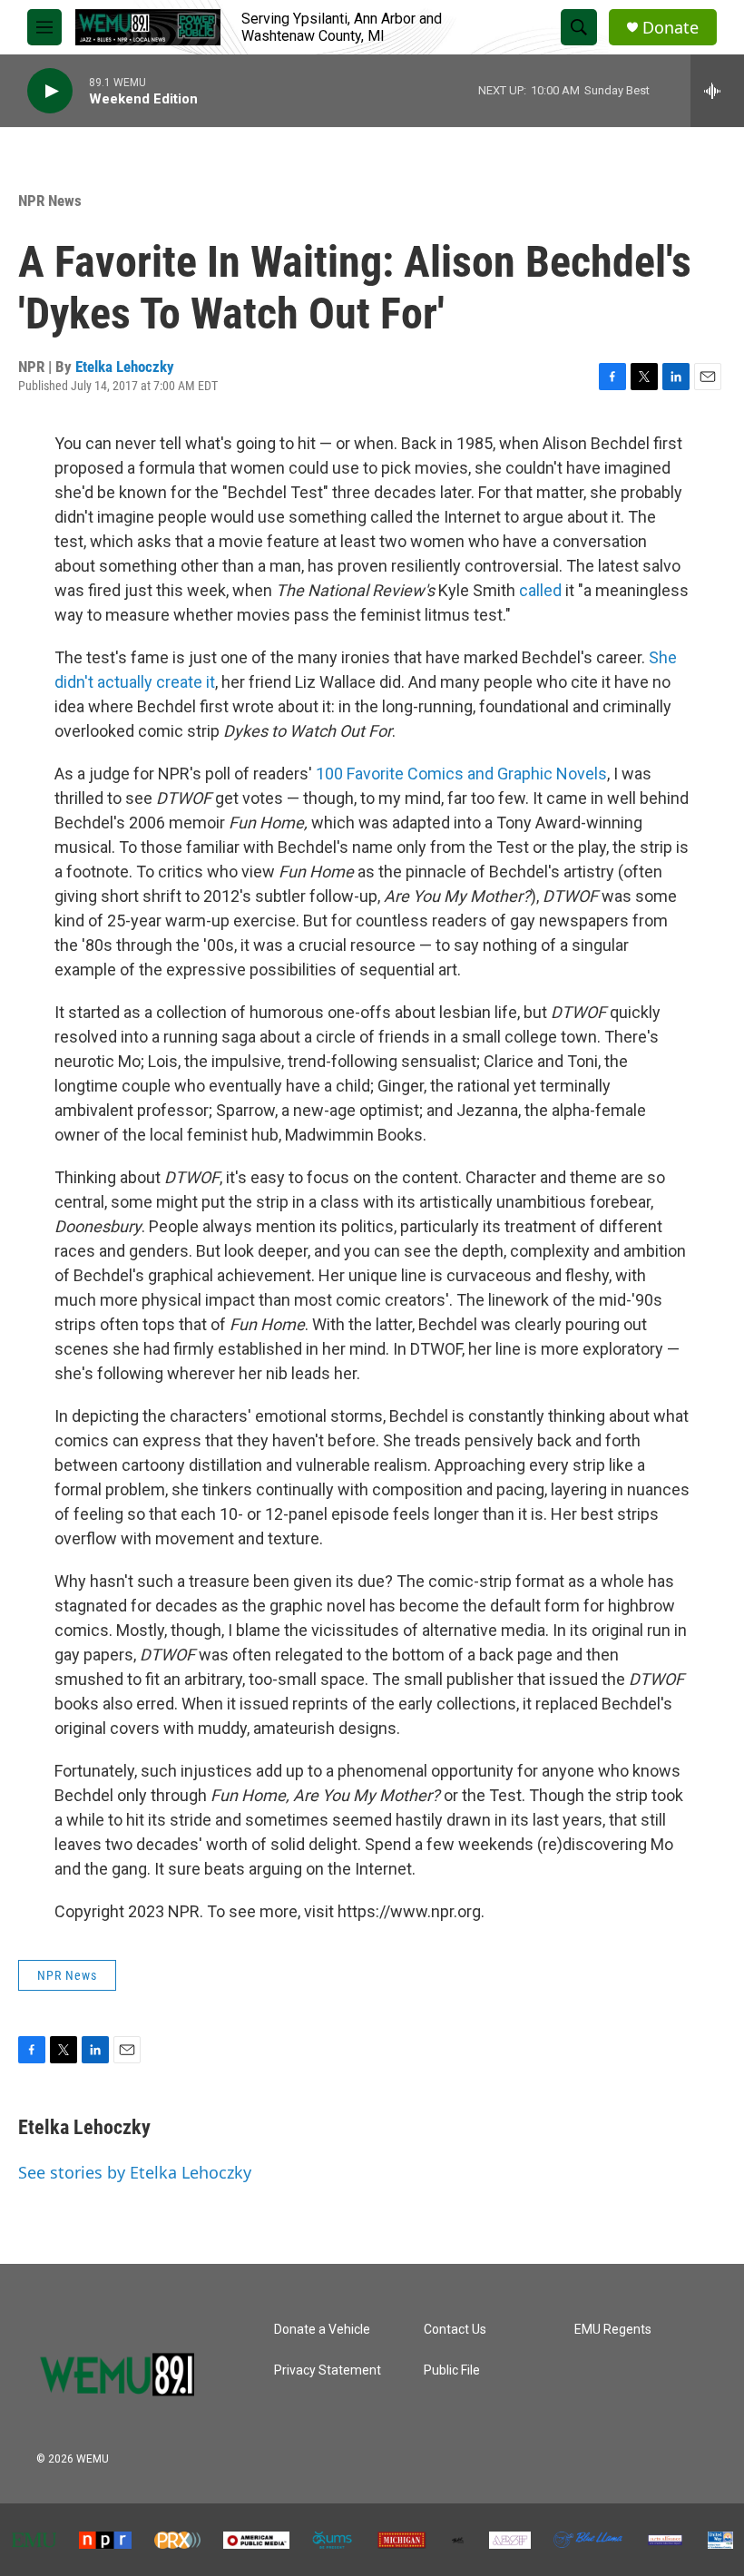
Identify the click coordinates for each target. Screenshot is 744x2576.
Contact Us (455, 2330)
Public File (452, 2370)
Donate (671, 28)
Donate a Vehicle (322, 2330)
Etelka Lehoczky (125, 367)
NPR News (50, 201)
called (540, 590)
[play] (50, 91)
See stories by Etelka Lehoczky (135, 2172)
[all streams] (717, 91)
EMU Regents (613, 2330)
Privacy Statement (328, 2370)
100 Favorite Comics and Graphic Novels (461, 774)
